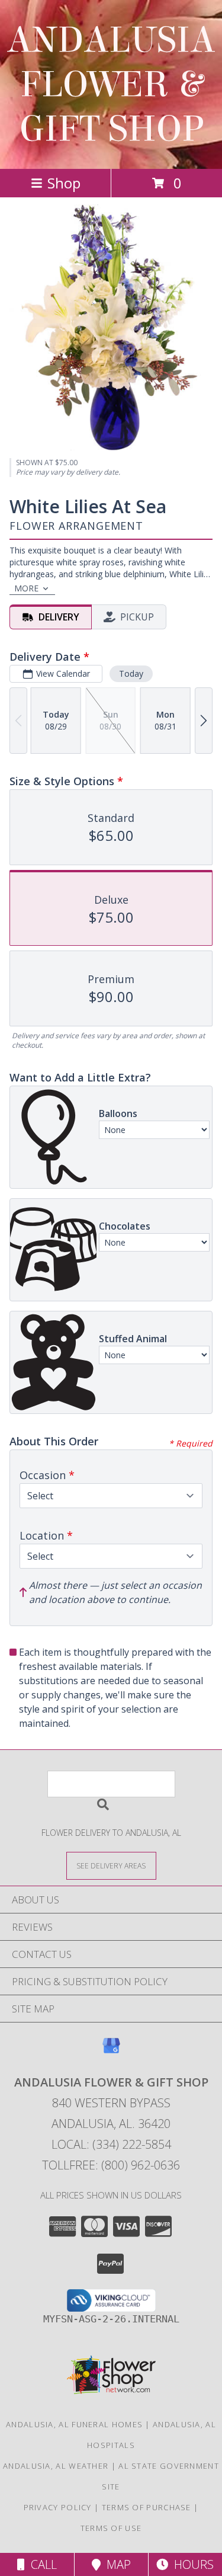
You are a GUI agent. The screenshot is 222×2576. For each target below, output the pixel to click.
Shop (64, 183)
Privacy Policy (58, 2507)
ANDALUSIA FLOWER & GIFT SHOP (111, 84)
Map (116, 2564)
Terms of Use (111, 2528)
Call (41, 2564)
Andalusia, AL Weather (56, 2466)
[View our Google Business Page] (111, 2051)
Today (131, 673)
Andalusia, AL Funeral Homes (74, 2424)
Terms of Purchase (147, 2507)
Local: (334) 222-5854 (111, 2144)
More (26, 588)
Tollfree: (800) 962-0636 (111, 2165)
